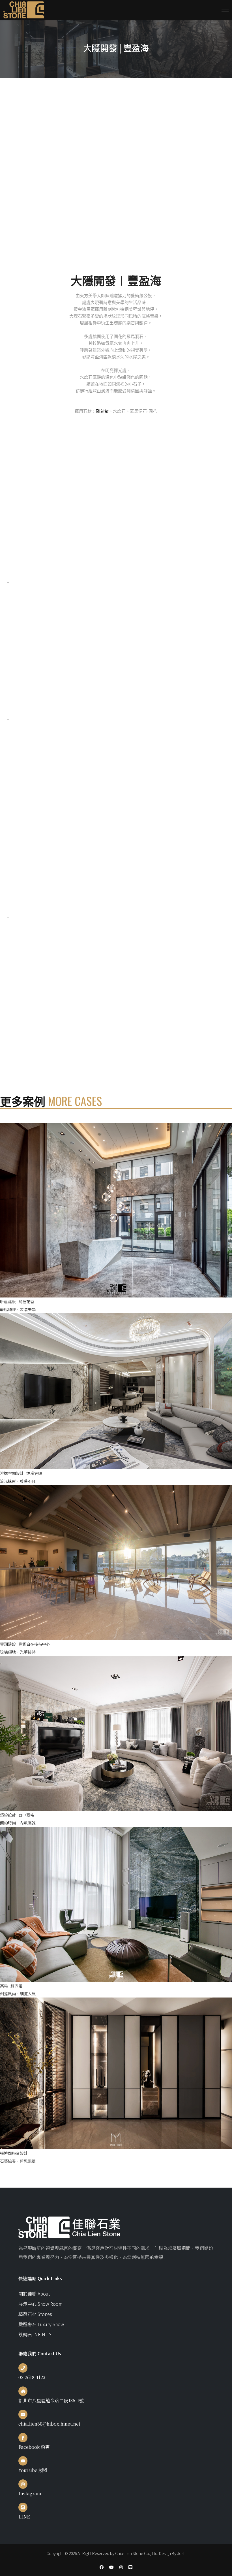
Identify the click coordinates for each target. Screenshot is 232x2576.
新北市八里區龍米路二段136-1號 (51, 2400)
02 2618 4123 (32, 2377)
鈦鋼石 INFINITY (35, 2334)
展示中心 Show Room (40, 2304)
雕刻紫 (102, 411)
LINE (24, 2517)
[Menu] (225, 10)
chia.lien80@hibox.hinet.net (49, 2424)
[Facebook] (102, 2567)
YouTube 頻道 (33, 2470)
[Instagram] (121, 2567)
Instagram (30, 2493)
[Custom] (130, 2567)
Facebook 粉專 (34, 2447)
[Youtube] (111, 2567)
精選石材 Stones (35, 2314)
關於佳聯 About (34, 2294)
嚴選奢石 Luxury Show (41, 2324)
